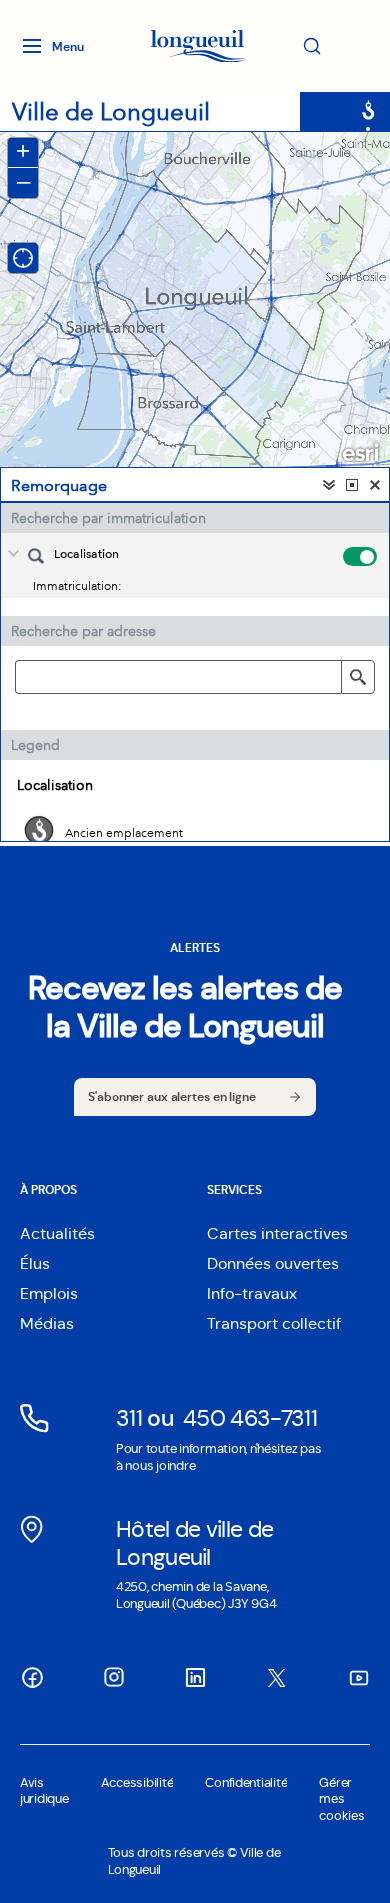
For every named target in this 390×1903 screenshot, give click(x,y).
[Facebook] (32, 1677)
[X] (277, 1678)
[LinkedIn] (195, 1677)
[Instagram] (114, 1677)
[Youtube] (358, 1677)
